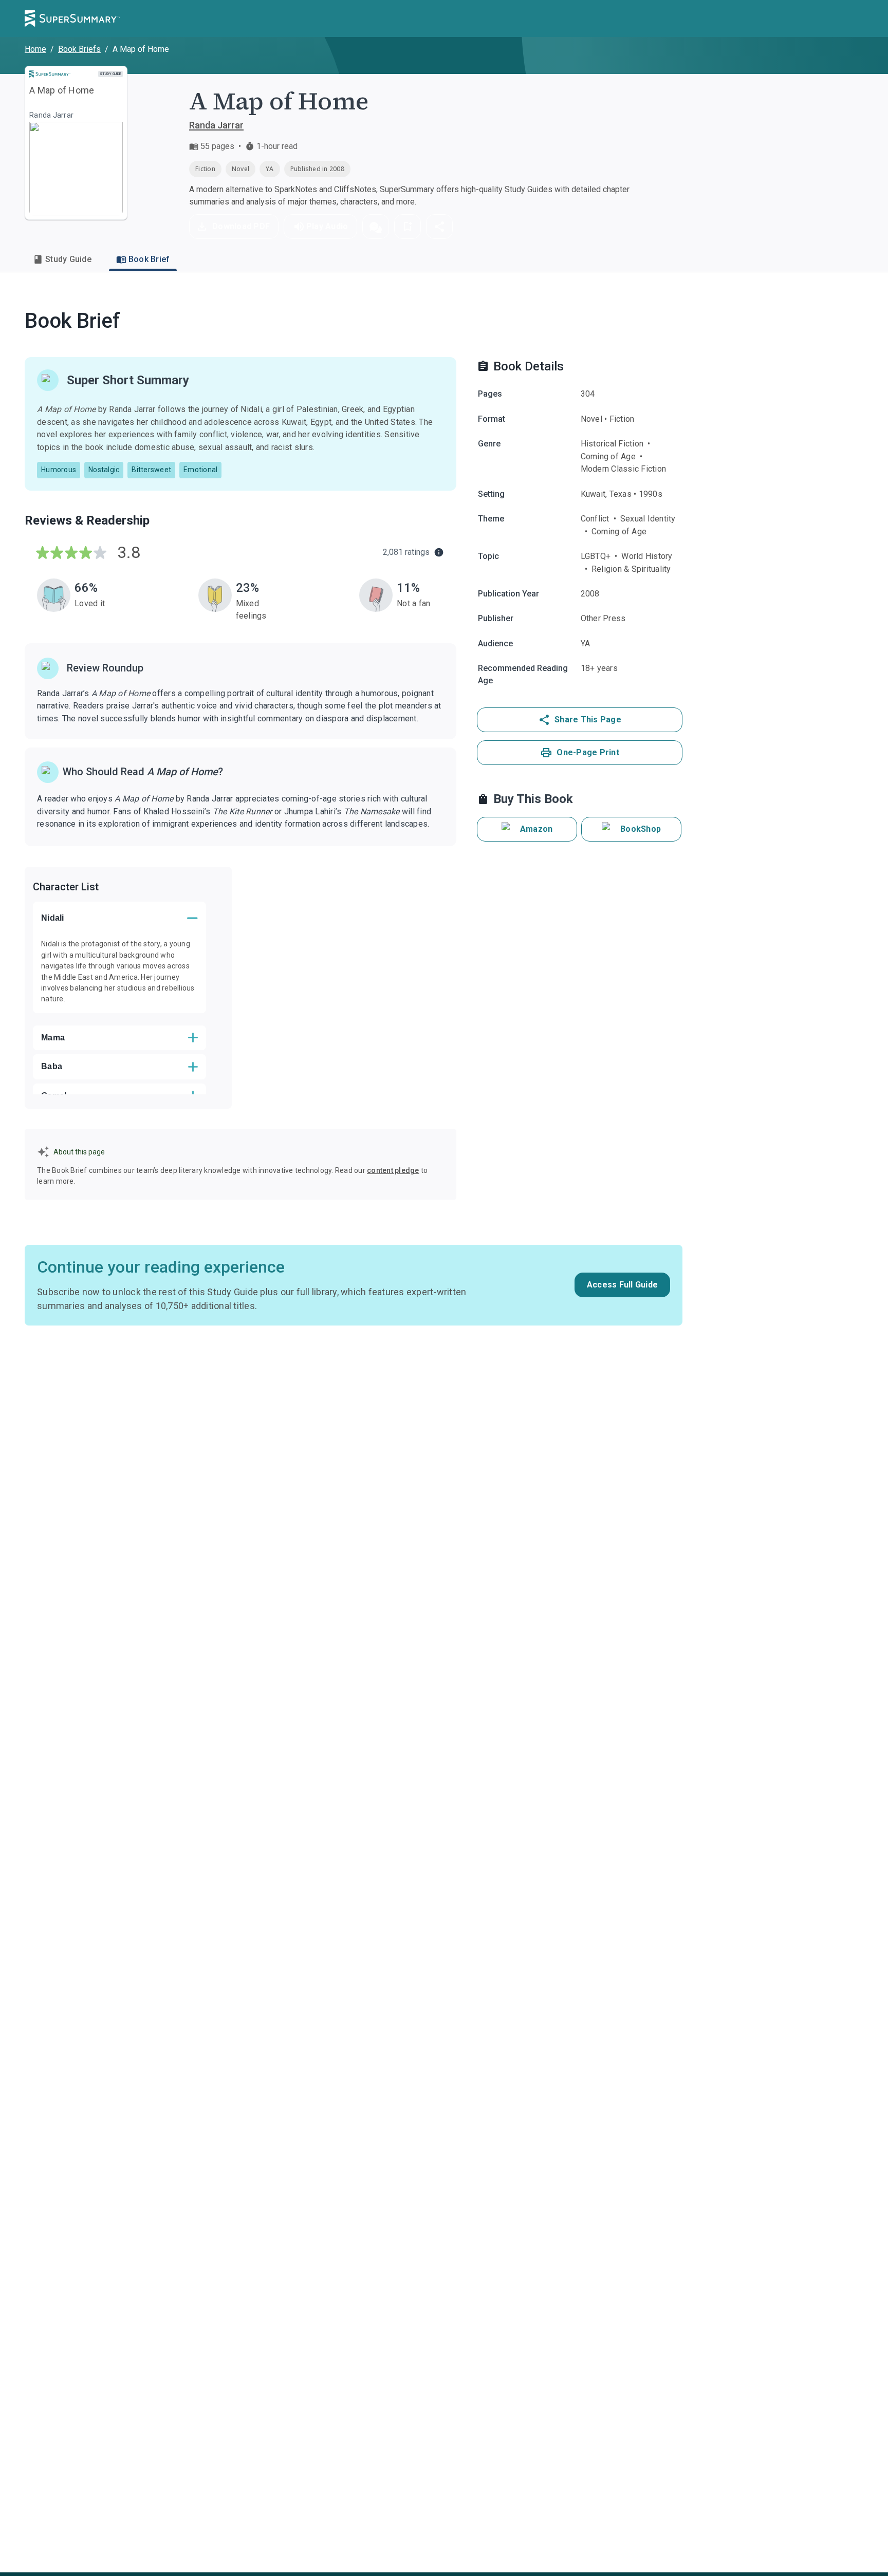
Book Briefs (79, 49)
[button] (376, 227)
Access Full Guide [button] (622, 1285)
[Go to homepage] (72, 18)
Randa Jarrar (216, 125)
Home (35, 49)
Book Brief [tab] (149, 259)
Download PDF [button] (241, 226)
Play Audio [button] (327, 226)
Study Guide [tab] (68, 259)
